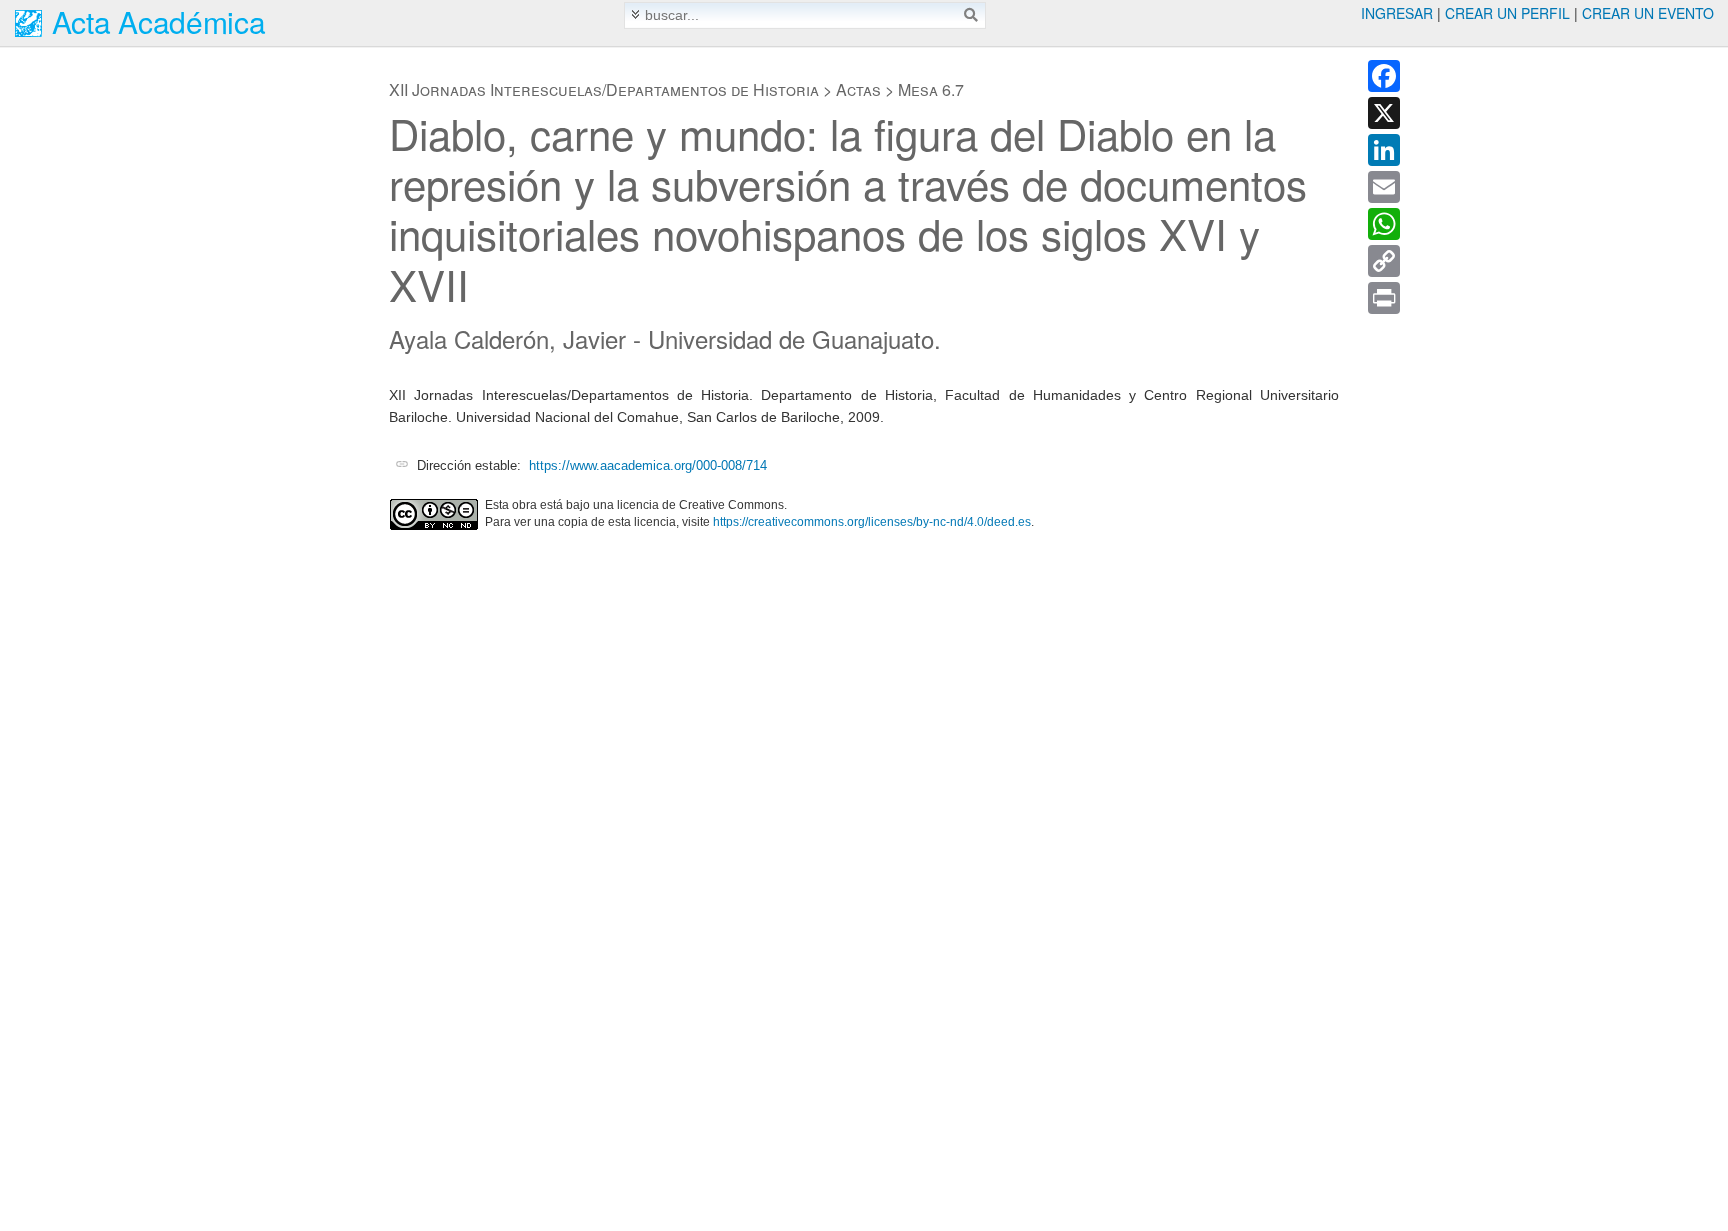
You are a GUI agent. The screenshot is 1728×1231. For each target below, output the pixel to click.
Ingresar (1397, 13)
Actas (858, 89)
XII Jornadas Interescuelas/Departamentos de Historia (604, 89)
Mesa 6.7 (931, 89)
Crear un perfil (1507, 13)
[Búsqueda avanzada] (635, 14)
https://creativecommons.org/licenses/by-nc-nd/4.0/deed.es (872, 522)
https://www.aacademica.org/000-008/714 (648, 465)
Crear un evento (1648, 13)
